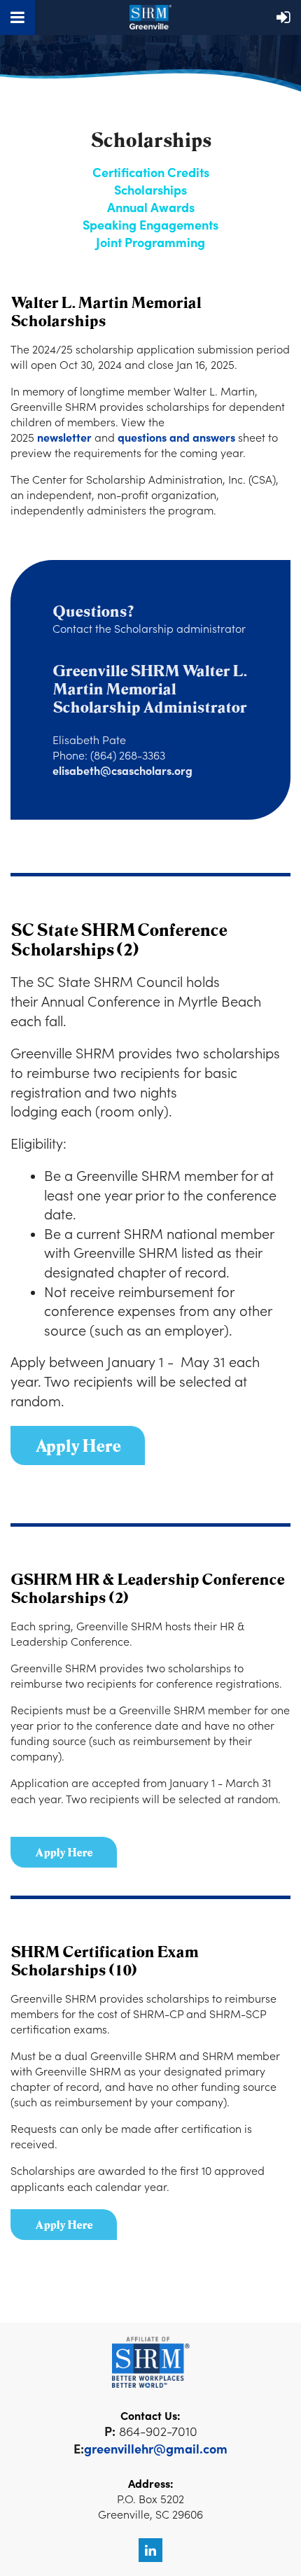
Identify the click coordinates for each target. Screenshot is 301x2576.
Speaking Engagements (150, 224)
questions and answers (176, 437)
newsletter (64, 437)
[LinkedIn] (150, 2550)
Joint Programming (150, 242)
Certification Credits (151, 172)
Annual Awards (151, 207)
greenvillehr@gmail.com (156, 2448)
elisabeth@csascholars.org (122, 770)
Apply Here (64, 1852)
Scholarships (150, 189)
